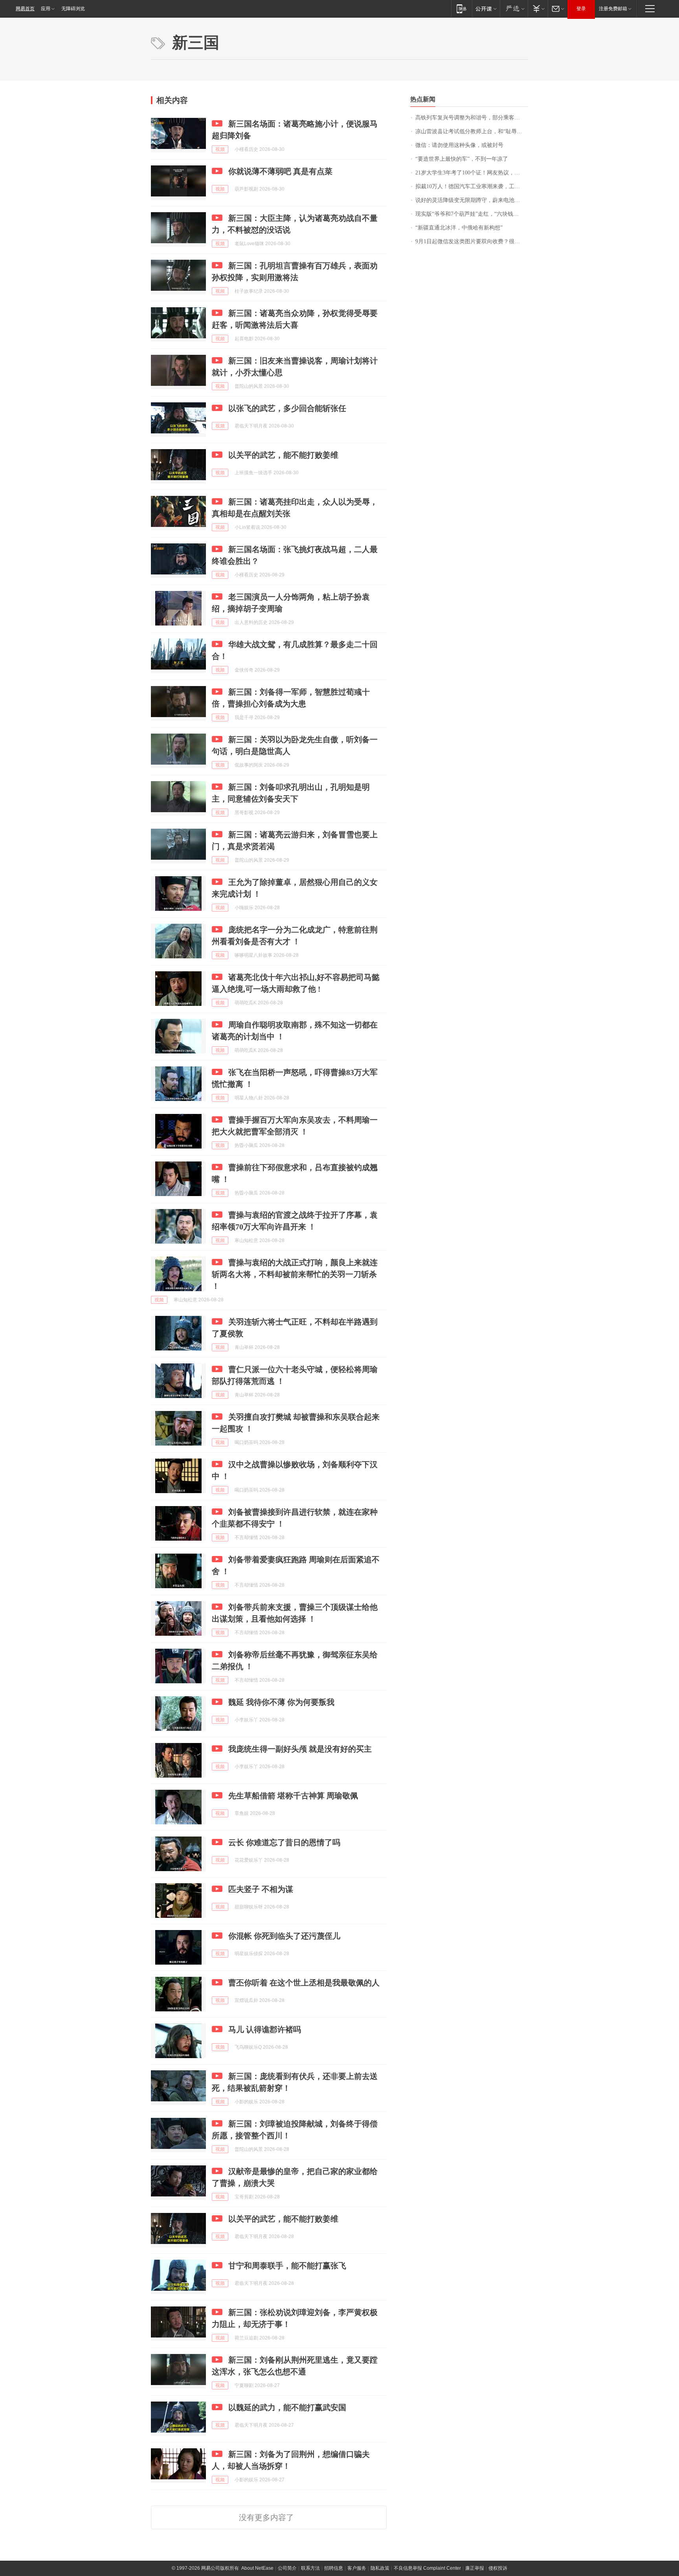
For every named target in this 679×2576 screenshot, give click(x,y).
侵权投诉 (498, 2568)
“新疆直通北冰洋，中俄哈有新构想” (459, 228)
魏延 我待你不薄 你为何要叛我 (281, 1702)
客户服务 (357, 2568)
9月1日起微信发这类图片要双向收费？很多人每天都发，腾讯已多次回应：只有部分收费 (472, 241)
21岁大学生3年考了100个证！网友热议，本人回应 (472, 173)
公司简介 (287, 2568)
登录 (581, 9)
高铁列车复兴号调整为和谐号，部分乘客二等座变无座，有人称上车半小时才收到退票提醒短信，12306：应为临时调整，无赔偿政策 (472, 118)
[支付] (538, 8)
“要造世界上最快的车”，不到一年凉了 (462, 159)
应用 (46, 9)
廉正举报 (475, 2568)
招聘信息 (334, 2568)
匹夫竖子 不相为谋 (261, 1889)
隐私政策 (380, 2568)
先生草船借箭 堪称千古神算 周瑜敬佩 (293, 1796)
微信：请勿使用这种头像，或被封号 (459, 145)
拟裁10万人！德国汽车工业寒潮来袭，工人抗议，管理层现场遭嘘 (472, 186)
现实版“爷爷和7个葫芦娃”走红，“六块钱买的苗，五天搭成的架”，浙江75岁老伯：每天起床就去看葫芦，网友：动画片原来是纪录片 (472, 214)
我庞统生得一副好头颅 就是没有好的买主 (300, 1749)
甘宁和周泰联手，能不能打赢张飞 (287, 2266)
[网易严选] (514, 8)
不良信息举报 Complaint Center (427, 2568)
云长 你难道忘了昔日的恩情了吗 (284, 1842)
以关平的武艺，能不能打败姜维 (283, 455)
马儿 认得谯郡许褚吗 (265, 2029)
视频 (220, 149)
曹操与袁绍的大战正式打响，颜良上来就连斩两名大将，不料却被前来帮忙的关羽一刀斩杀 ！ (295, 1274)
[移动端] (462, 8)
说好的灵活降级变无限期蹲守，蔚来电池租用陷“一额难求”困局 (472, 200)
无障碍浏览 (73, 9)
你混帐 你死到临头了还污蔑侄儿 (284, 1936)
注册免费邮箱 (613, 9)
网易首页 (25, 9)
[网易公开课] (486, 8)
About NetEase (257, 2568)
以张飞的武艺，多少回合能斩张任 (287, 408)
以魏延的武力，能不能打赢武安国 (287, 2407)
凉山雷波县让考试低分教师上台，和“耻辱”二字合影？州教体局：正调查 (472, 131)
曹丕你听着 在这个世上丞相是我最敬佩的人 (304, 1983)
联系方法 (310, 2568)
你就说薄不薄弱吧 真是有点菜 (280, 171)
